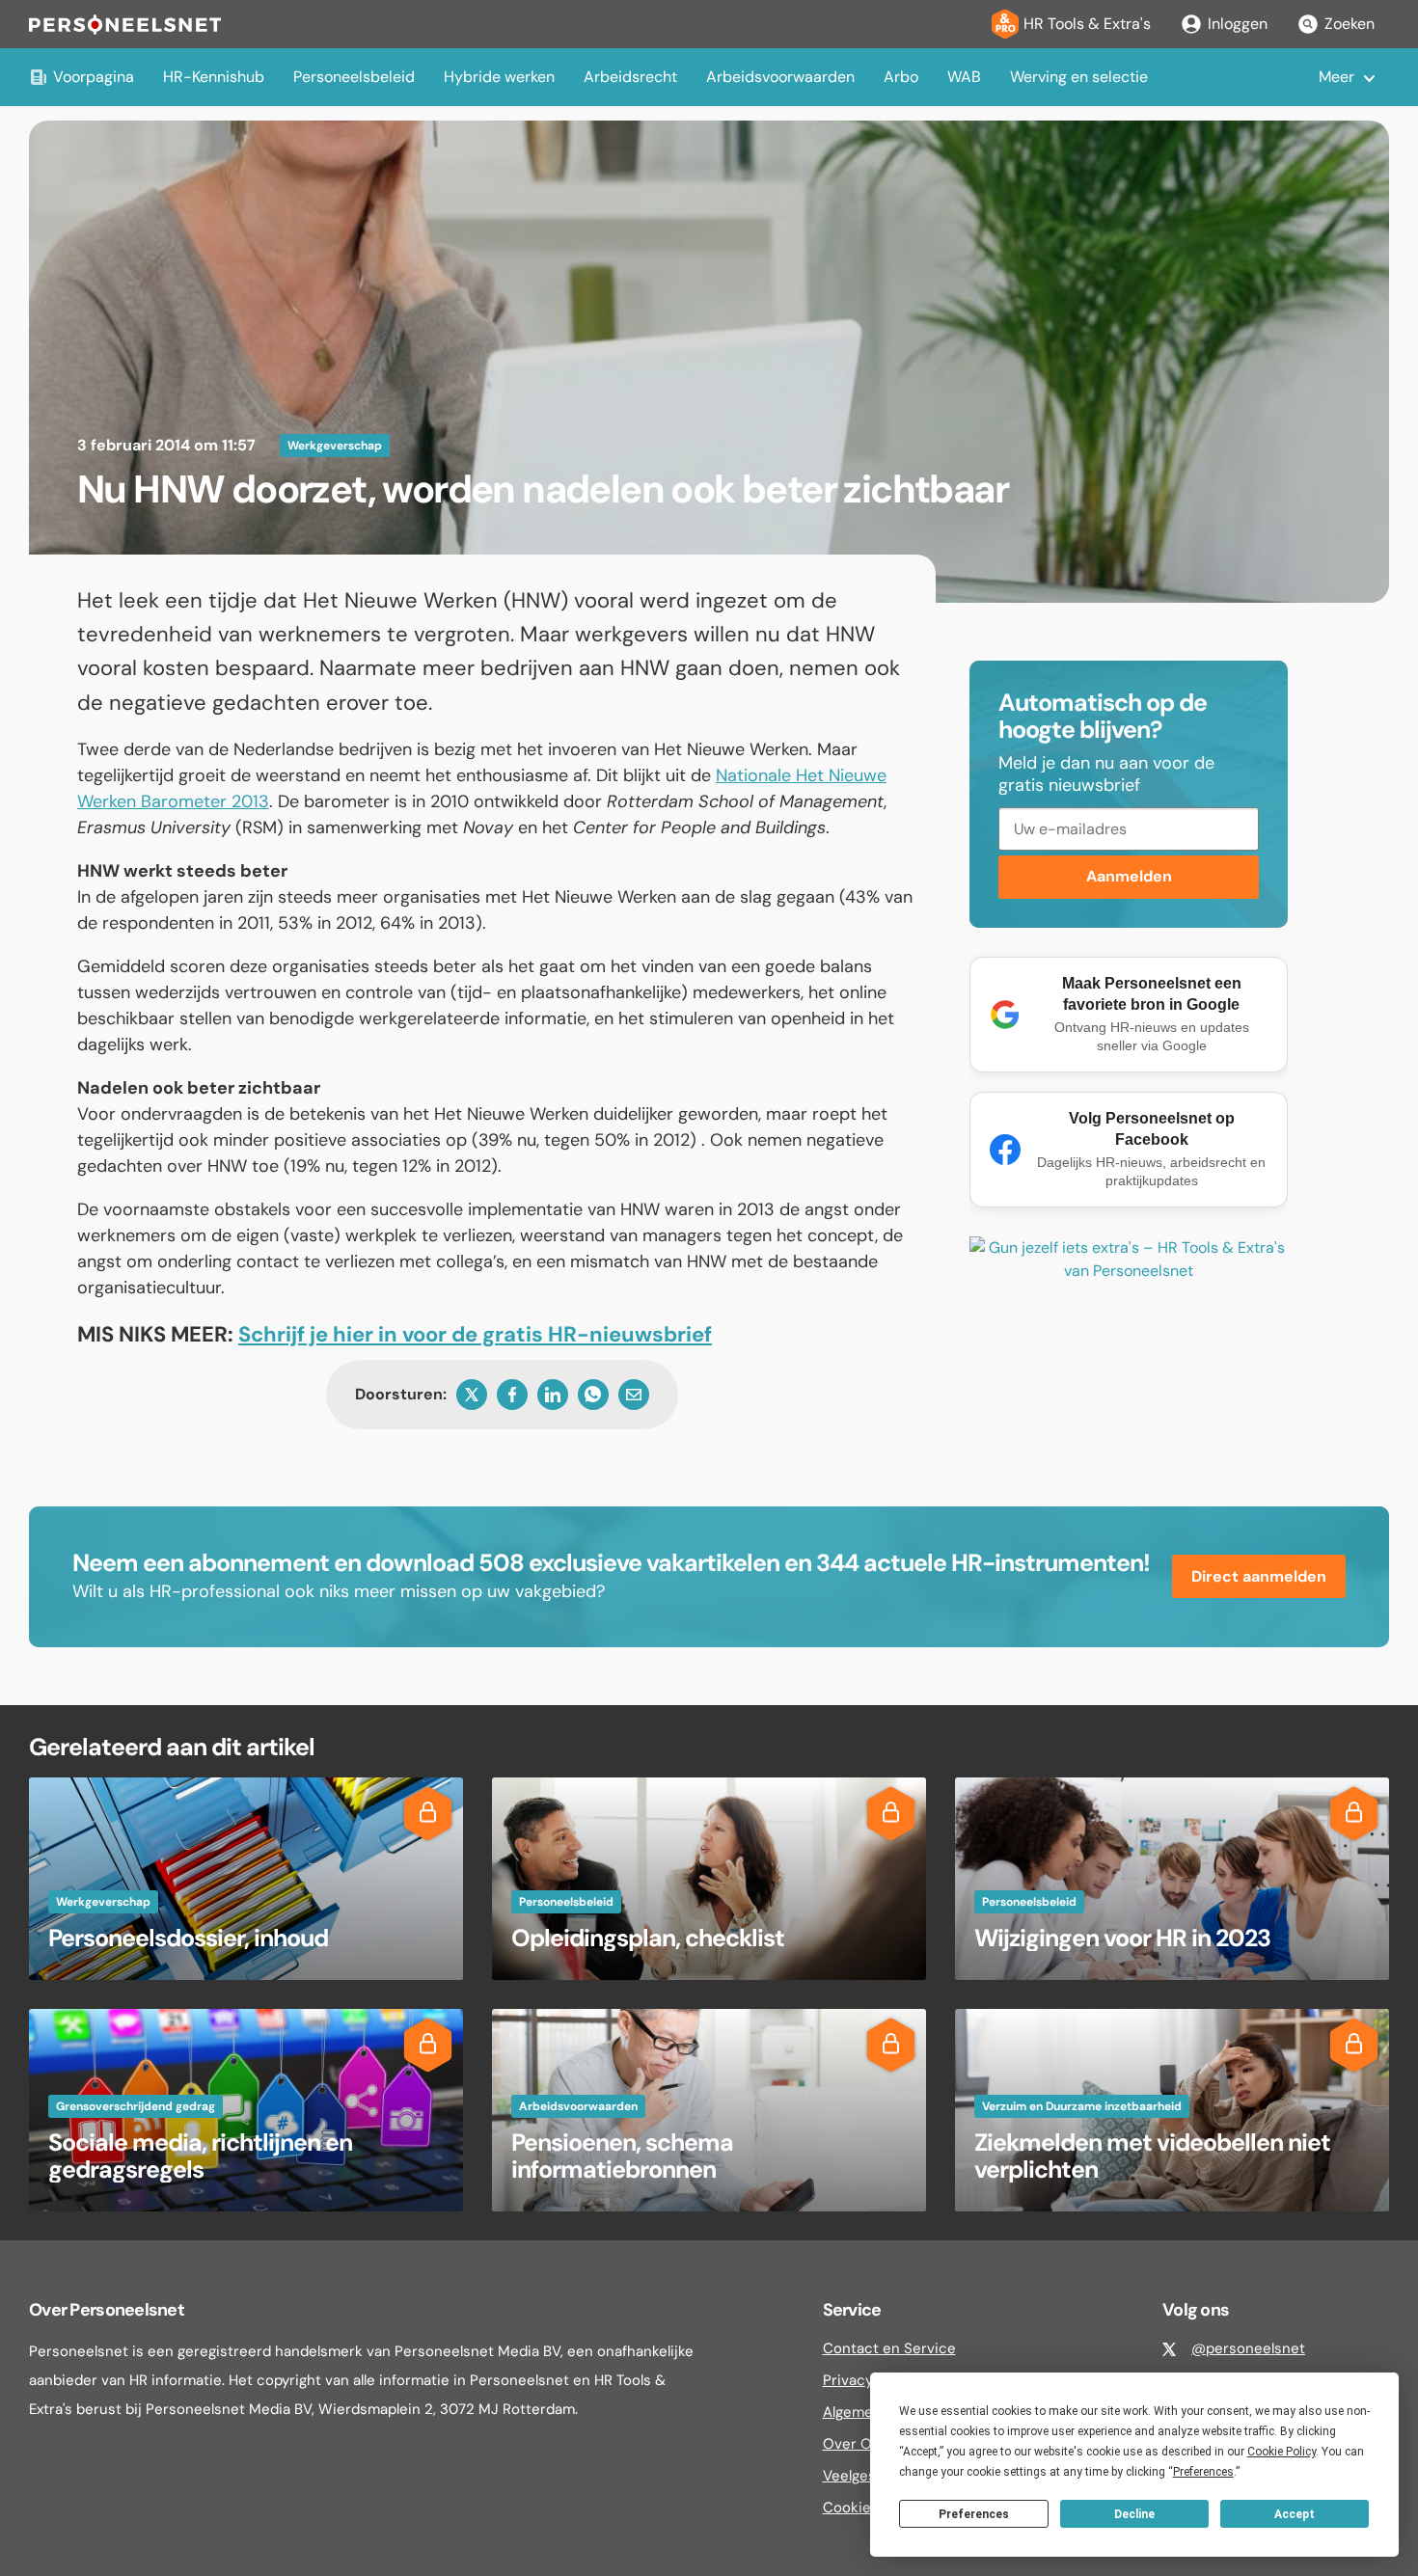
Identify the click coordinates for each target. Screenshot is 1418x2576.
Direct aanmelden (1259, 1576)
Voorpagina (94, 77)
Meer (1336, 77)
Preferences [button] (1203, 2472)
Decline (1134, 2514)
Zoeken (1350, 24)
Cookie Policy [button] (1282, 2452)
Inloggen (1238, 24)
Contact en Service (889, 2348)
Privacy (848, 2380)
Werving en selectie (1079, 77)
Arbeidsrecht (630, 77)
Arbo (901, 77)
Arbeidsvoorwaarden (780, 77)
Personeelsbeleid (354, 77)
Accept (1295, 2514)
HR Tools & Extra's (1087, 24)
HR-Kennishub (214, 77)
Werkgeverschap (335, 446)
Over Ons (856, 2444)
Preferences (974, 2514)
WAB (964, 77)
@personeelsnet (1248, 2348)
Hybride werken (499, 77)
